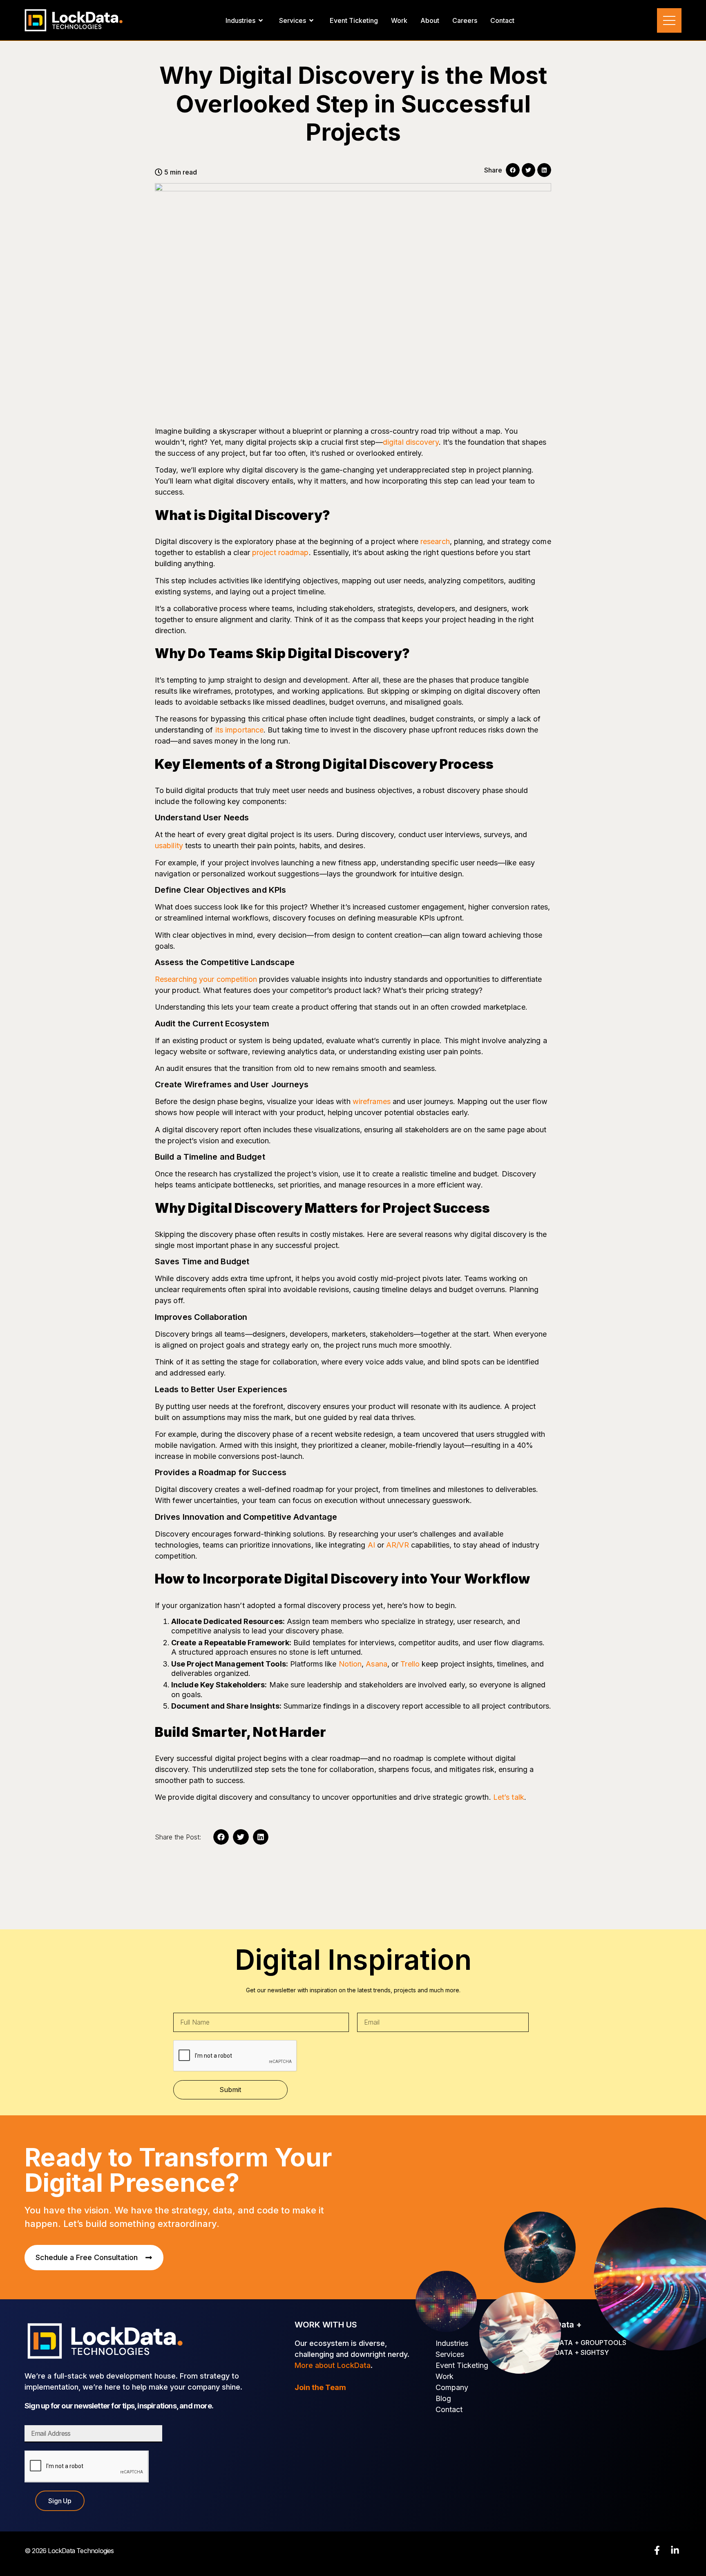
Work (445, 2376)
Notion (350, 1664)
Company (452, 2387)
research (435, 541)
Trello (410, 1664)
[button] (513, 170)
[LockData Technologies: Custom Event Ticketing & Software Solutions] (74, 20)
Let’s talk (509, 1797)
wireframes (372, 1101)
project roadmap (280, 552)
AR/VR (398, 1545)
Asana (376, 1664)
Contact (449, 2409)
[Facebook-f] (657, 2550)
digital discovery (411, 442)
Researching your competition (206, 979)
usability (169, 846)
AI (371, 1545)
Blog (443, 2398)
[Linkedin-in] (675, 2550)
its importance (239, 730)
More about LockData (333, 2365)
